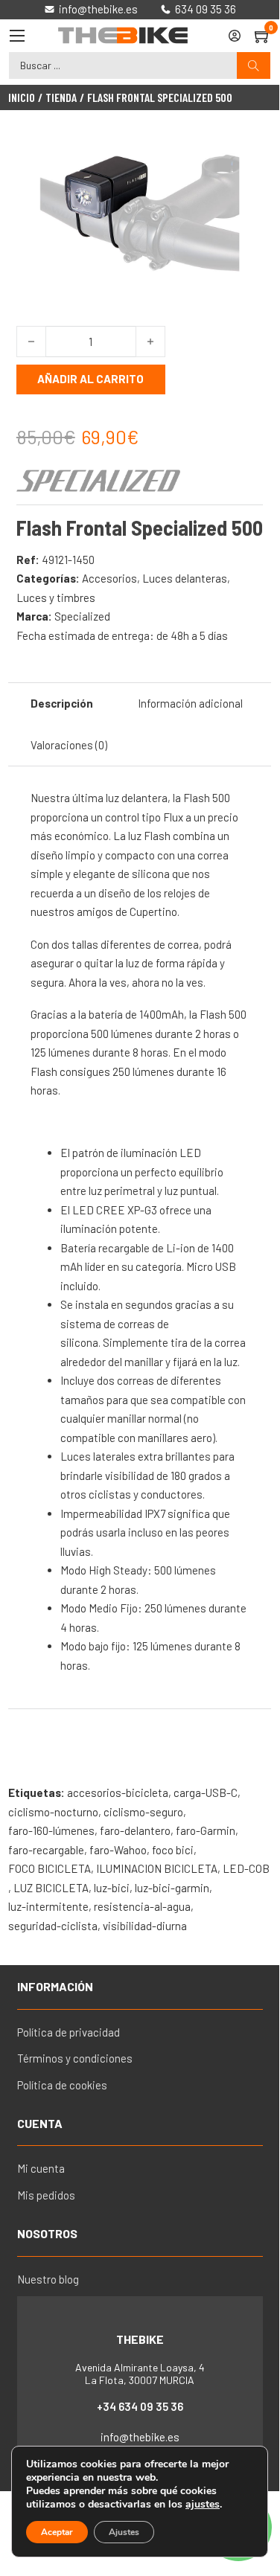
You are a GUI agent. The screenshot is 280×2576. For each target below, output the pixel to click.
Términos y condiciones (75, 2058)
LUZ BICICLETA (51, 1888)
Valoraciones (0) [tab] (69, 745)
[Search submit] (254, 66)
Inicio (22, 97)
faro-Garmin (206, 1830)
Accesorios (109, 578)
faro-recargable (46, 1850)
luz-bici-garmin (172, 1888)
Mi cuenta (41, 2168)
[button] (243, 153)
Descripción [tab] (62, 703)
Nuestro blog (48, 2279)
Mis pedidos (46, 2195)
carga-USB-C (206, 1792)
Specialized (82, 616)
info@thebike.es (140, 2437)
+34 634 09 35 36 (140, 2406)
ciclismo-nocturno (53, 1812)
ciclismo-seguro (143, 1812)
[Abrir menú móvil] (17, 36)
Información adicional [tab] (190, 703)
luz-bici (112, 1888)
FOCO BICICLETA (50, 1868)
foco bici (173, 1850)
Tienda (61, 97)
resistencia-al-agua (142, 1906)
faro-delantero (135, 1830)
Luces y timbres (56, 597)
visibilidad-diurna (145, 1926)
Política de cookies (62, 2085)
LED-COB (246, 1868)
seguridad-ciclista (53, 1926)
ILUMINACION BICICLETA (157, 1868)
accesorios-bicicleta (118, 1792)
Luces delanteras (185, 578)
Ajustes (124, 2532)
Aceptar (57, 2532)
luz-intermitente (48, 1906)
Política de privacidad (69, 2032)
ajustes (203, 2505)
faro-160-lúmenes (51, 1830)
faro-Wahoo (118, 1850)
